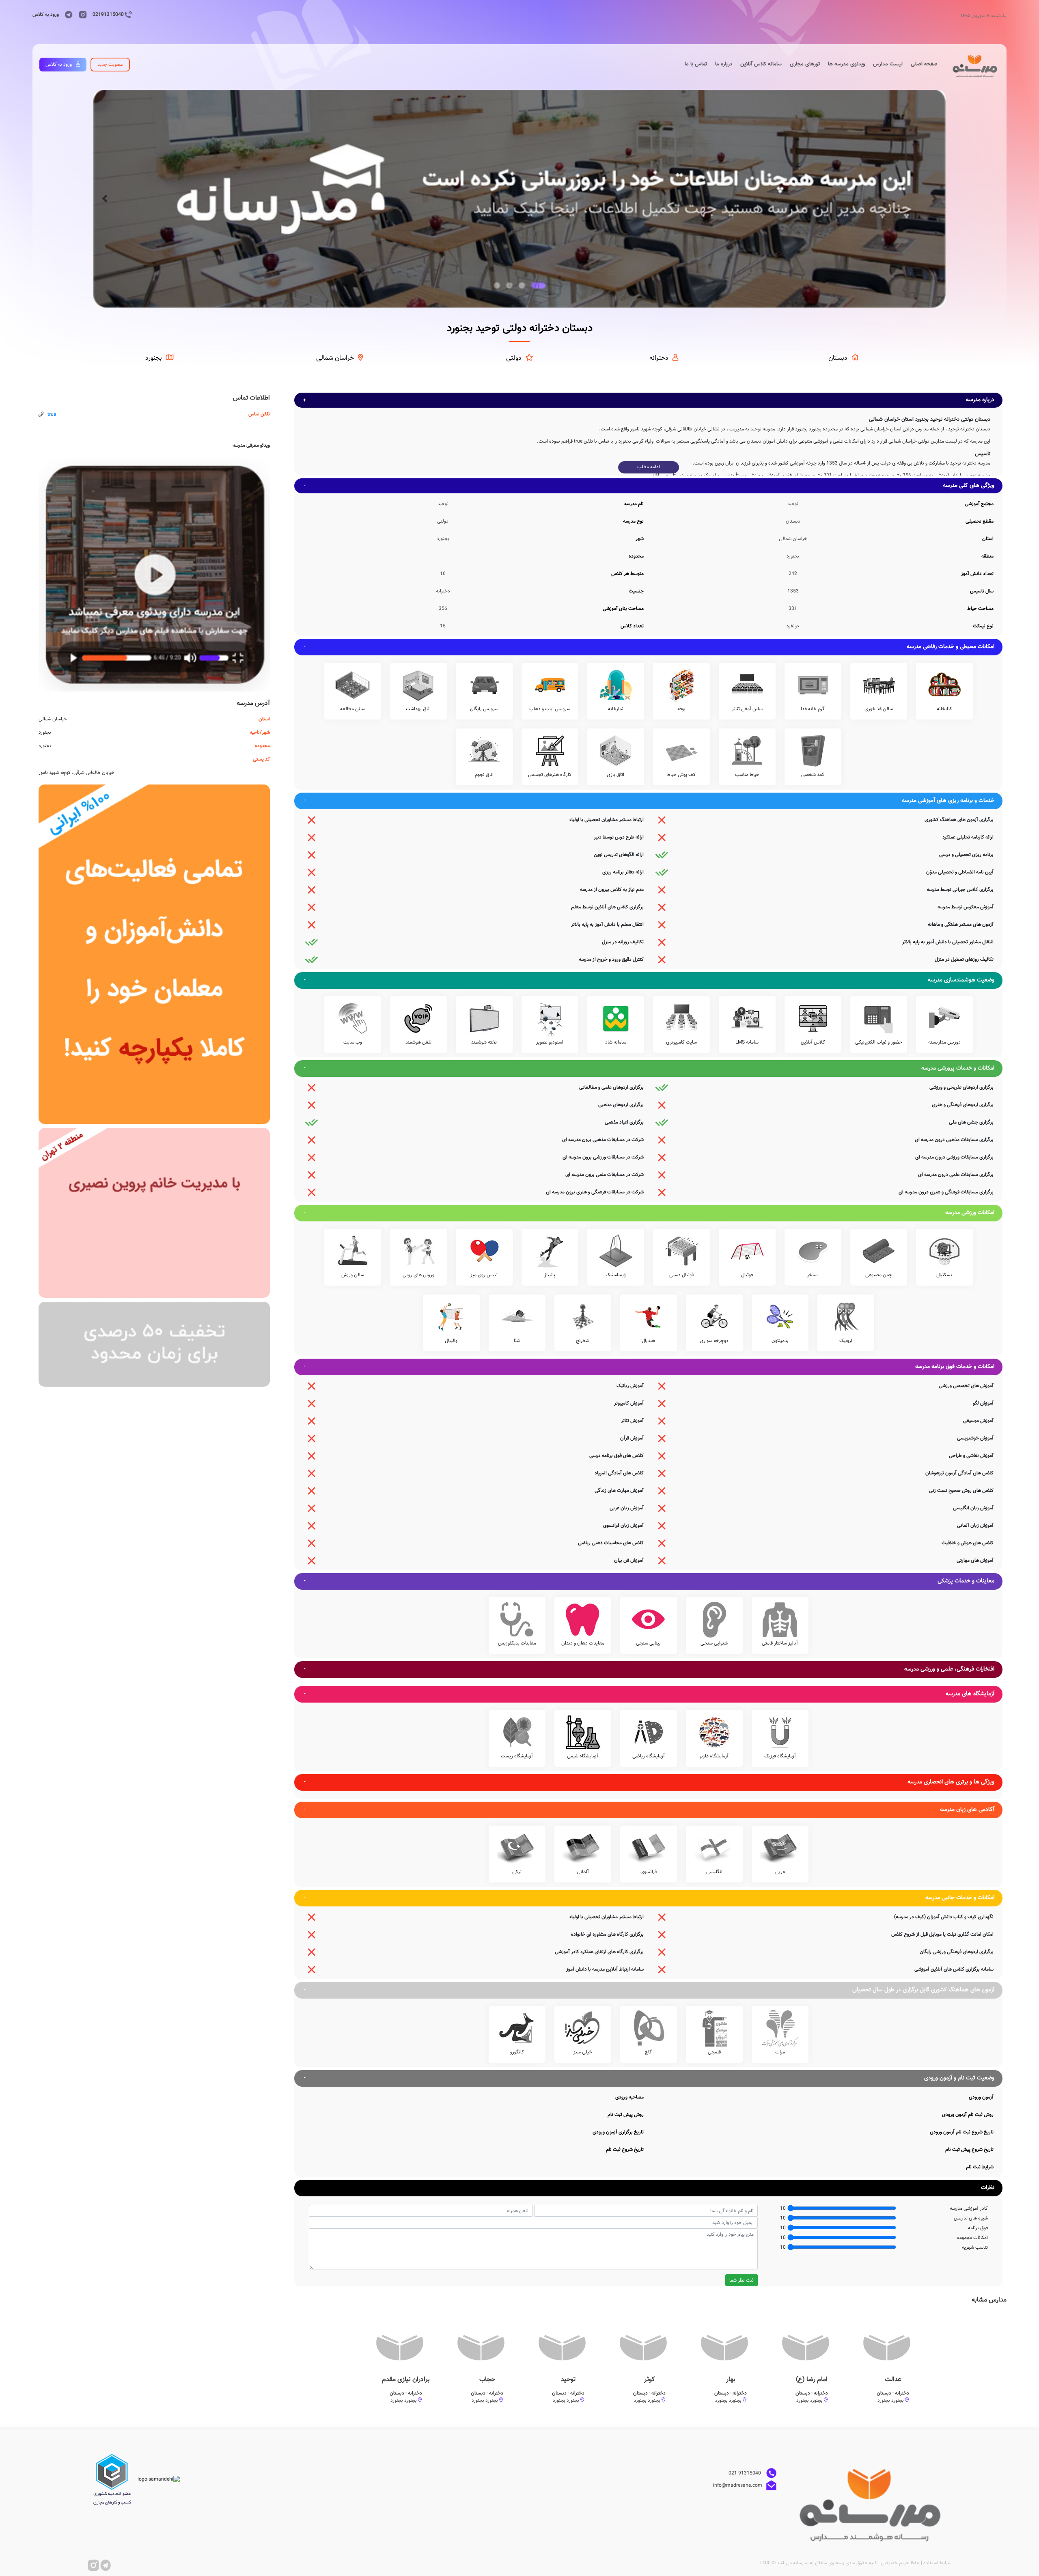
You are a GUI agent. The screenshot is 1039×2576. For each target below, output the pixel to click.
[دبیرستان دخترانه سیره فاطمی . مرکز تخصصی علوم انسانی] (154, 1213)
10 (783, 2209)
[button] (105, 199)
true (52, 415)
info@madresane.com (738, 2485)
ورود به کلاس (46, 15)
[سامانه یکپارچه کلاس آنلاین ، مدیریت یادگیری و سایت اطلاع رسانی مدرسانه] (154, 954)
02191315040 (108, 15)
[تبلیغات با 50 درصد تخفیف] (154, 1344)
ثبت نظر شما (742, 2280)
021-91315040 (745, 2473)
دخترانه (659, 358)
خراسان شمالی (335, 358)
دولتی (514, 358)
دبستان (838, 358)
